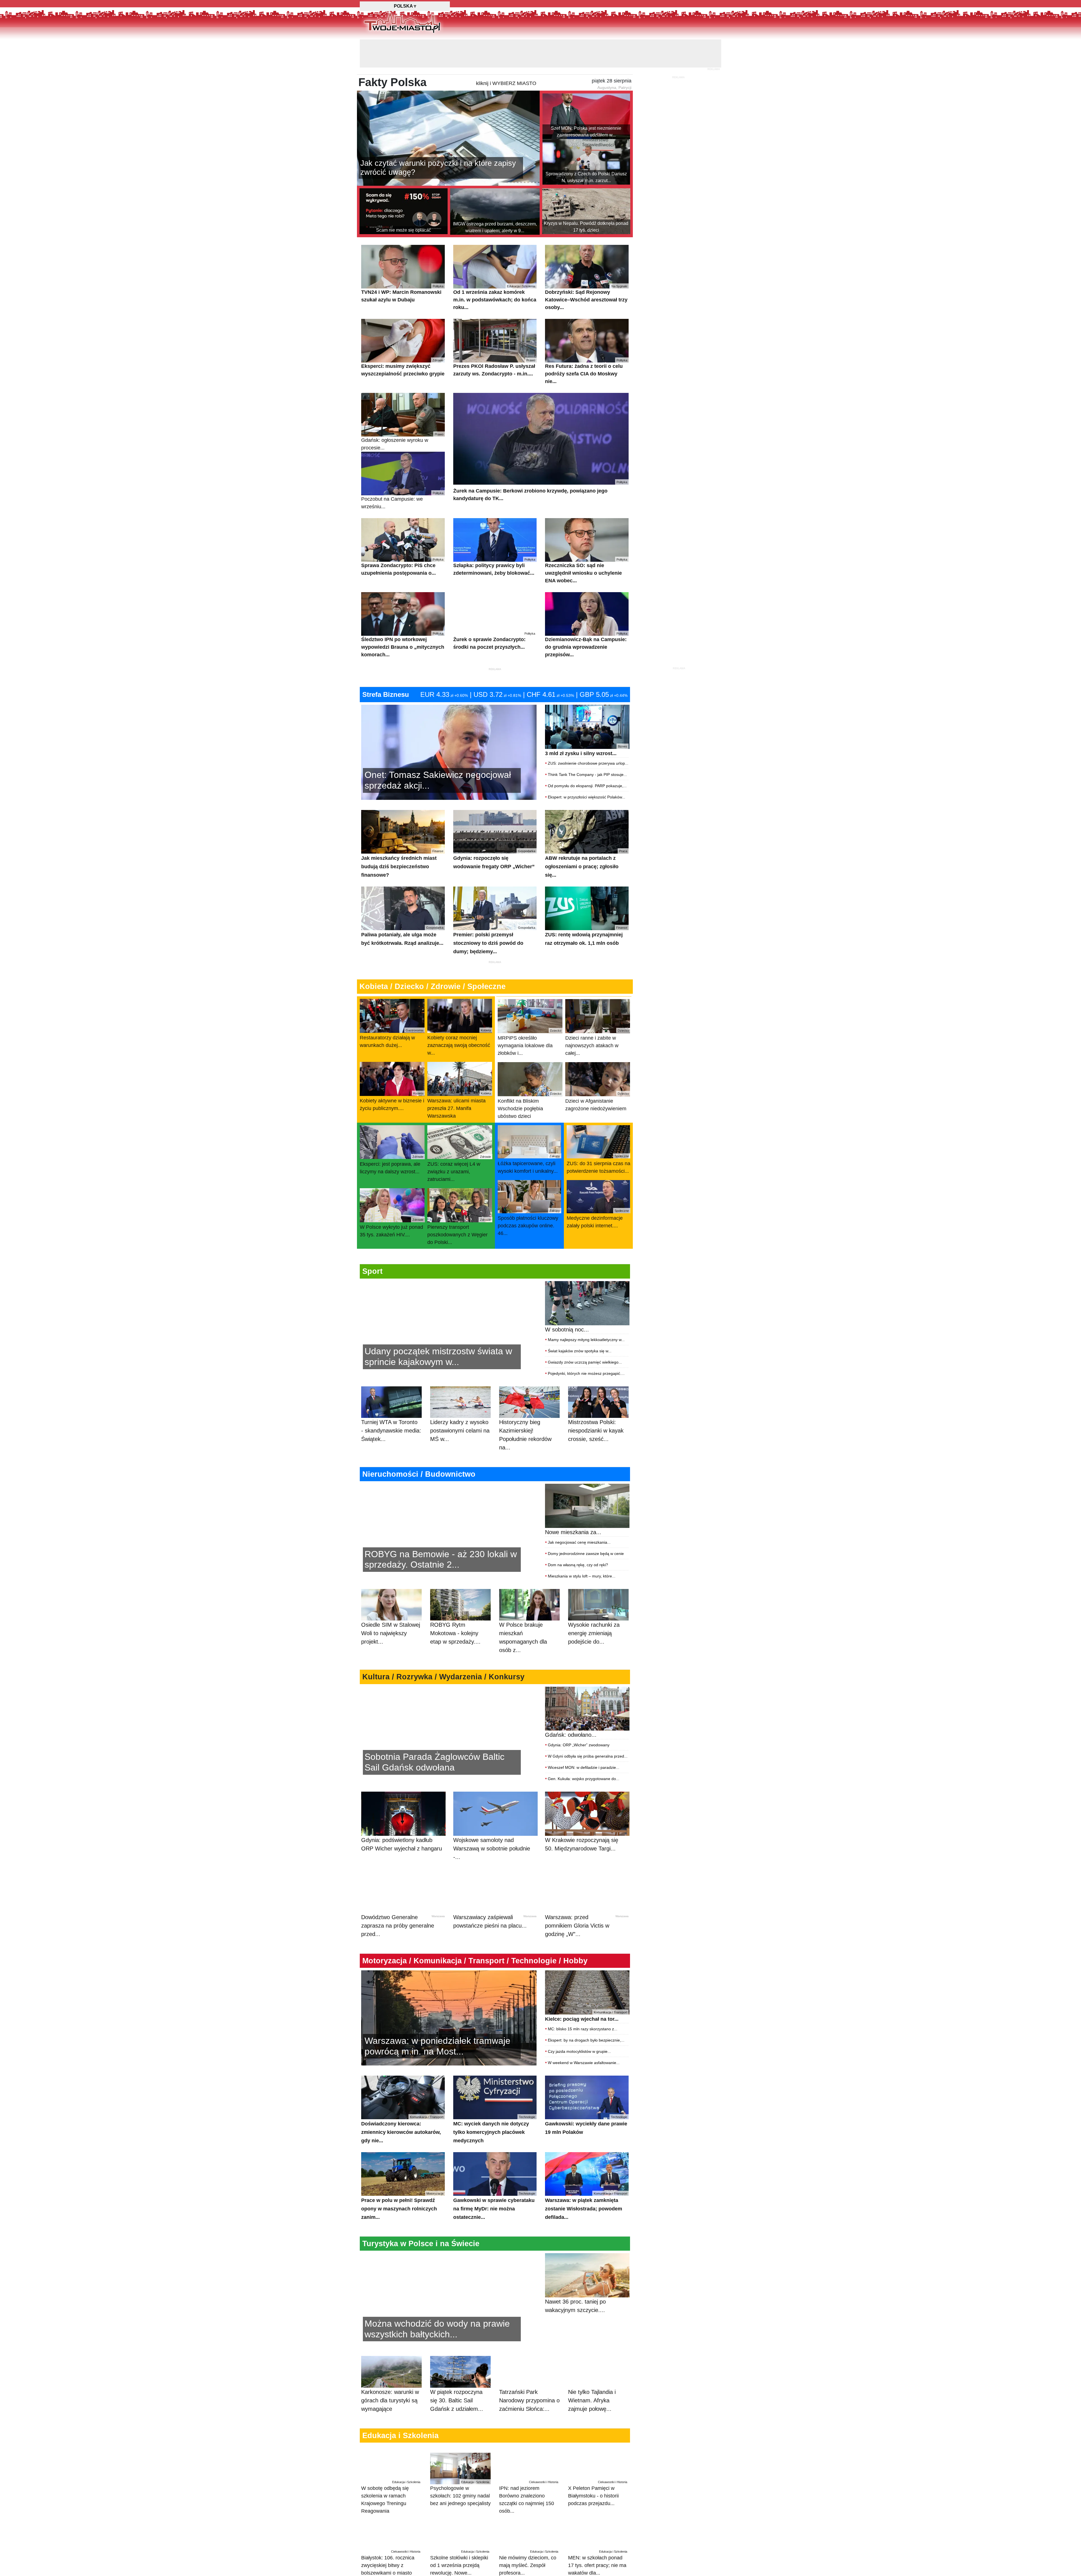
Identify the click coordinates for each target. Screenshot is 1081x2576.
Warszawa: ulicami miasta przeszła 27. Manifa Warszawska (459, 1077)
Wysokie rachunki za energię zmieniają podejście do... (594, 1605)
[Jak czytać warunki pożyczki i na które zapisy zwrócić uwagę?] (448, 109)
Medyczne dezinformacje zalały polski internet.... (598, 1191)
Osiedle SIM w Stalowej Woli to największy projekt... (391, 1605)
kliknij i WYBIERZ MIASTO (506, 55)
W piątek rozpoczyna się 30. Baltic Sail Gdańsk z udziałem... (457, 2372)
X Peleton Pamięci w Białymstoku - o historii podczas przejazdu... (598, 2465)
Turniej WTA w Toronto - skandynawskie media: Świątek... (391, 1402)
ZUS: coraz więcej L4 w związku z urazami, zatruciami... (459, 1140)
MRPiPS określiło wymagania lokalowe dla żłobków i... (530, 1014)
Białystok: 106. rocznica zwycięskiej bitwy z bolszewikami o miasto (391, 2535)
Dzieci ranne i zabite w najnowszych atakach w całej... (597, 1014)
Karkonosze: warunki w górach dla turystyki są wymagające (390, 2372)
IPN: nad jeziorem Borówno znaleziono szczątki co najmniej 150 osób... (529, 2469)
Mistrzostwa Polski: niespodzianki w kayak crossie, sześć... (596, 1402)
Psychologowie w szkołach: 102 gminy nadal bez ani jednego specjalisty (460, 2465)
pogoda (551, 2567)
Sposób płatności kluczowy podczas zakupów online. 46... (529, 1194)
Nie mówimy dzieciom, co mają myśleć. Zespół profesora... (529, 2535)
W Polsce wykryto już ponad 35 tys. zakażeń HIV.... (392, 1200)
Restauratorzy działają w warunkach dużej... (392, 1010)
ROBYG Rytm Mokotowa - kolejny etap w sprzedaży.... (455, 1605)
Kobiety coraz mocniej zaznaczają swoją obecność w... (459, 1014)
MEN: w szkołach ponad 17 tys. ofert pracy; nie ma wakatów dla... (598, 2535)
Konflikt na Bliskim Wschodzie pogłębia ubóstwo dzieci (530, 1077)
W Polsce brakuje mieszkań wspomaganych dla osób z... (523, 1609)
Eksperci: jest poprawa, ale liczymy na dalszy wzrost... (392, 1137)
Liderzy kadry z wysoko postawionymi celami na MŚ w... (460, 1402)
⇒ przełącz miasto (393, 2572)
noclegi (568, 2567)
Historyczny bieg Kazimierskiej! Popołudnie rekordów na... (525, 1407)
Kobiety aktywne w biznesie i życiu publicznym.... (392, 1073)
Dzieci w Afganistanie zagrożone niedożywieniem (597, 1074)
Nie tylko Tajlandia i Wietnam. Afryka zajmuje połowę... (592, 2372)
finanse (584, 2567)
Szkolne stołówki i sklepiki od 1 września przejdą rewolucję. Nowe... (460, 2535)
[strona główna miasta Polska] (402, 22)
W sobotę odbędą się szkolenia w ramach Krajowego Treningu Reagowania (391, 2469)
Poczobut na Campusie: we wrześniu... (402, 472)
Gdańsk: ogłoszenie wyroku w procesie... (402, 413)
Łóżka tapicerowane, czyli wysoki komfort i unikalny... (529, 1136)
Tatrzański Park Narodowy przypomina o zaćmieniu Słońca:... (529, 2372)
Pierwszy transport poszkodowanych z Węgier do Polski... (459, 1203)
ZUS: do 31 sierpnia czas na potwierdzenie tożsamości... (598, 1136)
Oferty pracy (605, 2567)
